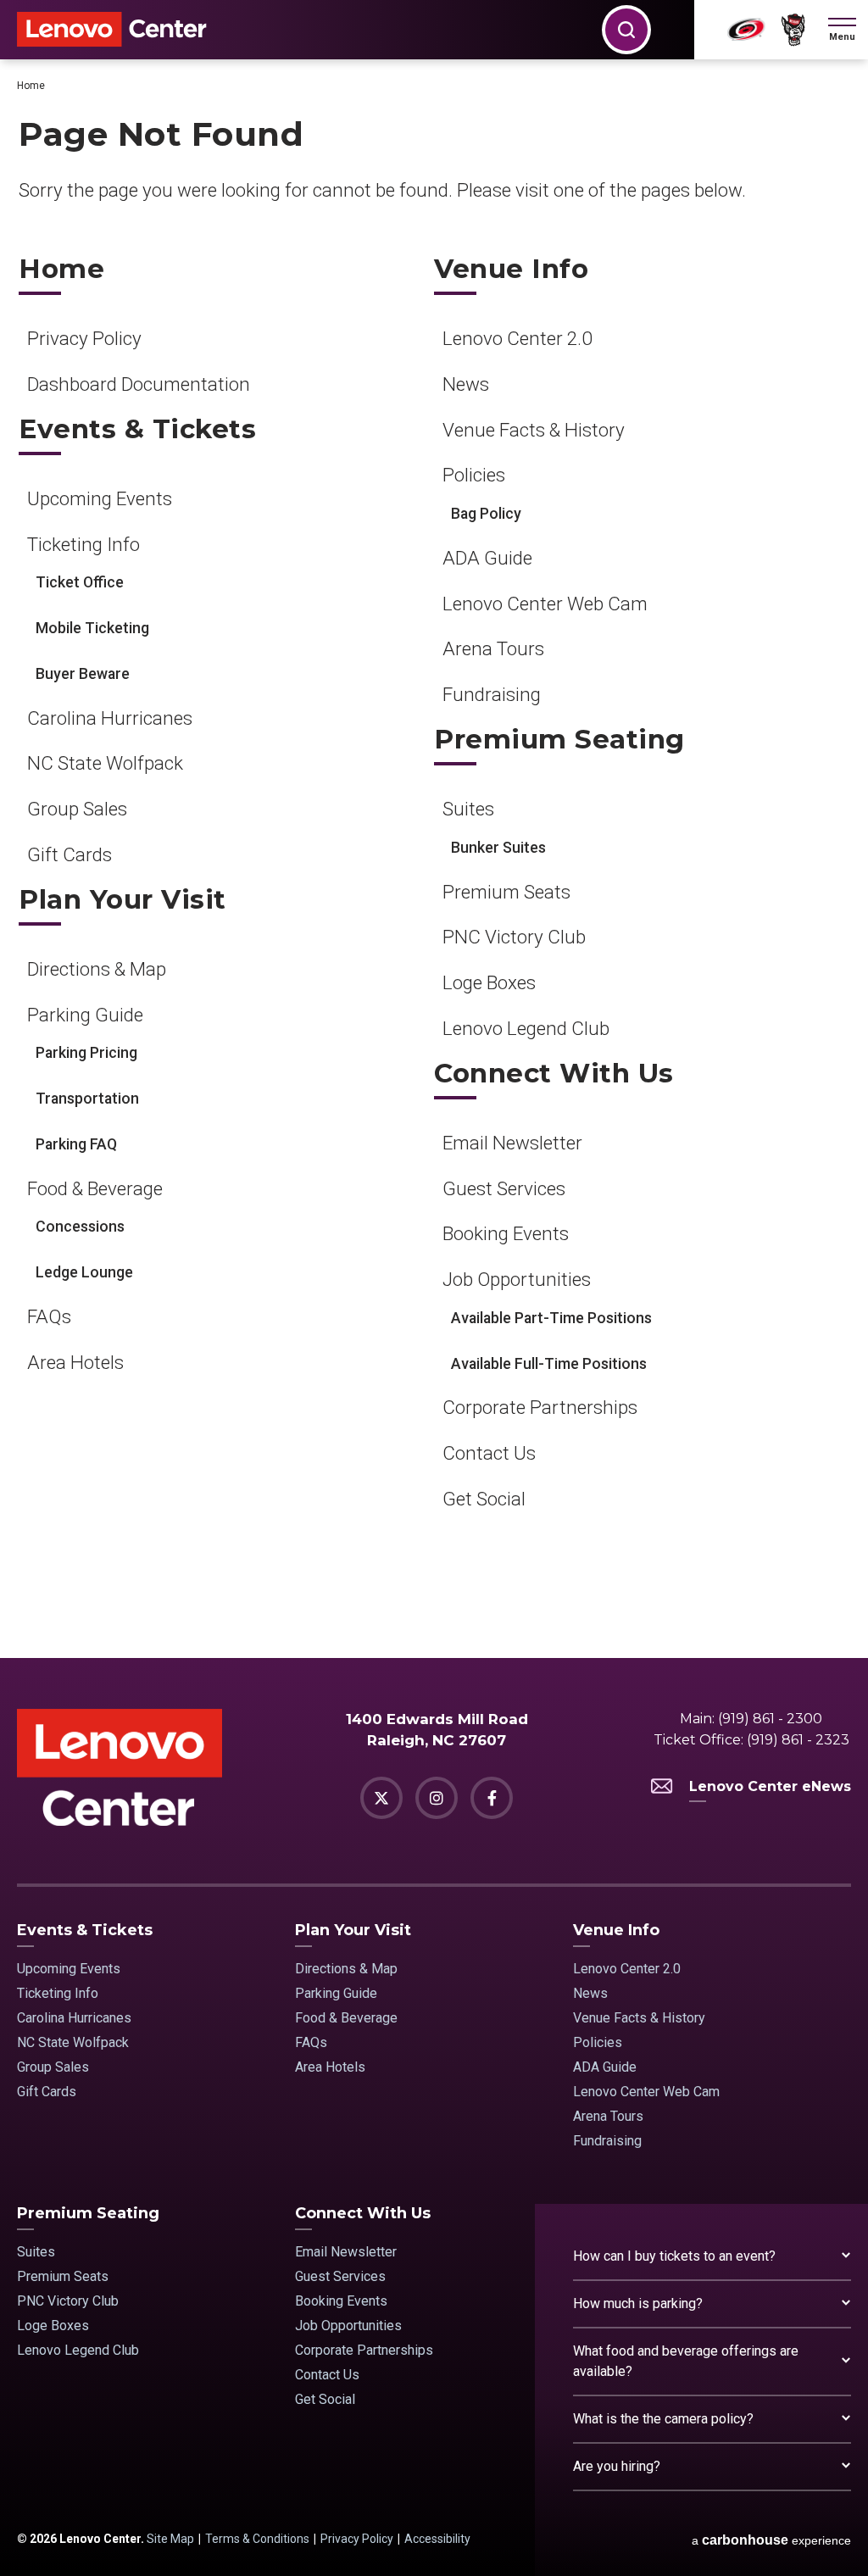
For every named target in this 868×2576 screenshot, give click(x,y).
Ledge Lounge (84, 1272)
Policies (474, 475)
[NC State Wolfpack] (793, 30)
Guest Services (504, 1188)
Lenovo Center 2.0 (517, 338)
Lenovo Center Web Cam (545, 604)
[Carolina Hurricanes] (746, 30)
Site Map (170, 2539)
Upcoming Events (100, 498)
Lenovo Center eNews (770, 1786)
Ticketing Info (83, 544)
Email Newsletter (512, 1143)
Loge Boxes (489, 982)
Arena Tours (493, 648)
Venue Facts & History (534, 430)
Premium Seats (506, 892)
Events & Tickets (137, 429)
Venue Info (511, 269)
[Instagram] (437, 1798)
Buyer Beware (83, 674)
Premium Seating (559, 740)
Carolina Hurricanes (110, 718)
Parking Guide (85, 1015)
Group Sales (77, 809)
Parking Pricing (86, 1053)
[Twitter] (381, 1798)
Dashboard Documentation (139, 384)
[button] (842, 30)
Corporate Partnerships (540, 1407)
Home (31, 86)
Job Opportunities (517, 1279)
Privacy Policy (84, 338)
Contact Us (489, 1453)
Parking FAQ (76, 1144)
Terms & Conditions (257, 2539)
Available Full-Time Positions (549, 1364)
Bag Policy (486, 514)
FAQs (49, 1316)
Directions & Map (97, 969)
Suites (468, 809)
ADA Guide (487, 558)
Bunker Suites (498, 848)
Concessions (80, 1227)
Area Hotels (75, 1362)
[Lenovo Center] (112, 29)
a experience (771, 2540)
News (466, 384)
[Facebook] (492, 1798)
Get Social (484, 1499)
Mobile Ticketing (92, 628)
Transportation (87, 1099)
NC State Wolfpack (105, 763)
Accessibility (437, 2539)
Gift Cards (70, 854)
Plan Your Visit (122, 900)
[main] (434, 859)
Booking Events (506, 1233)
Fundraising (492, 694)
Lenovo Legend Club (526, 1028)
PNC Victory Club (514, 937)
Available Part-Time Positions (551, 1318)
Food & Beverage (95, 1188)
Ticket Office (80, 582)
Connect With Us (554, 1074)
